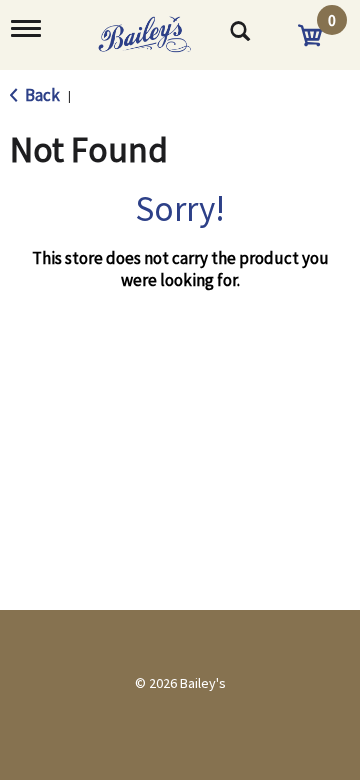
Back (41, 95)
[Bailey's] (162, 28)
